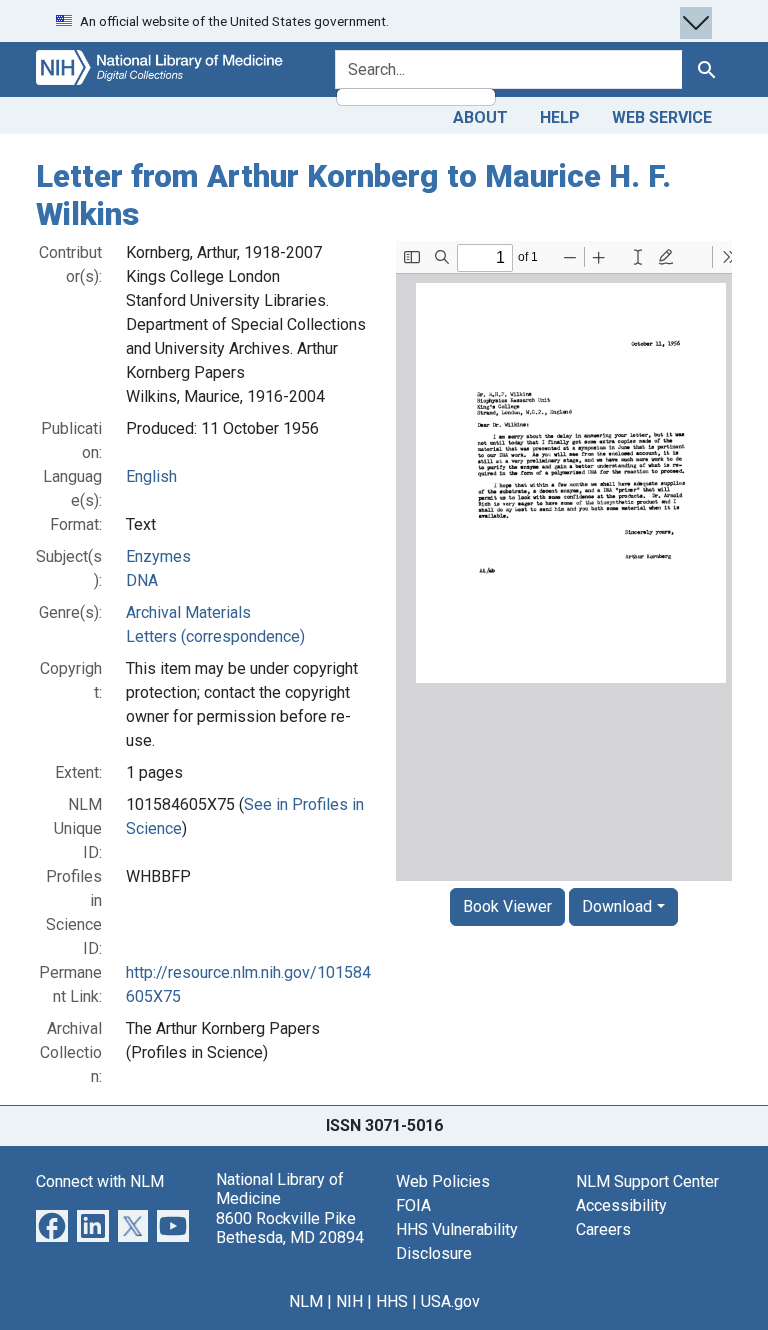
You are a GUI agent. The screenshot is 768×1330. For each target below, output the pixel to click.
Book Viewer (507, 906)
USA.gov (450, 1301)
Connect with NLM (100, 1181)
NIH (349, 1301)
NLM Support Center (647, 1181)
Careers (603, 1229)
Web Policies (443, 1181)
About (480, 117)
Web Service (662, 117)
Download (617, 906)
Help (560, 117)
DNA (142, 580)
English (151, 476)
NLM (306, 1301)
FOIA (413, 1205)
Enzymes (158, 556)
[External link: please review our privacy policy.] (52, 1224)
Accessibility (621, 1205)
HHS (392, 1301)
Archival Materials (188, 612)
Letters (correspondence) (215, 636)
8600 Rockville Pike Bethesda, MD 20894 (290, 1228)
